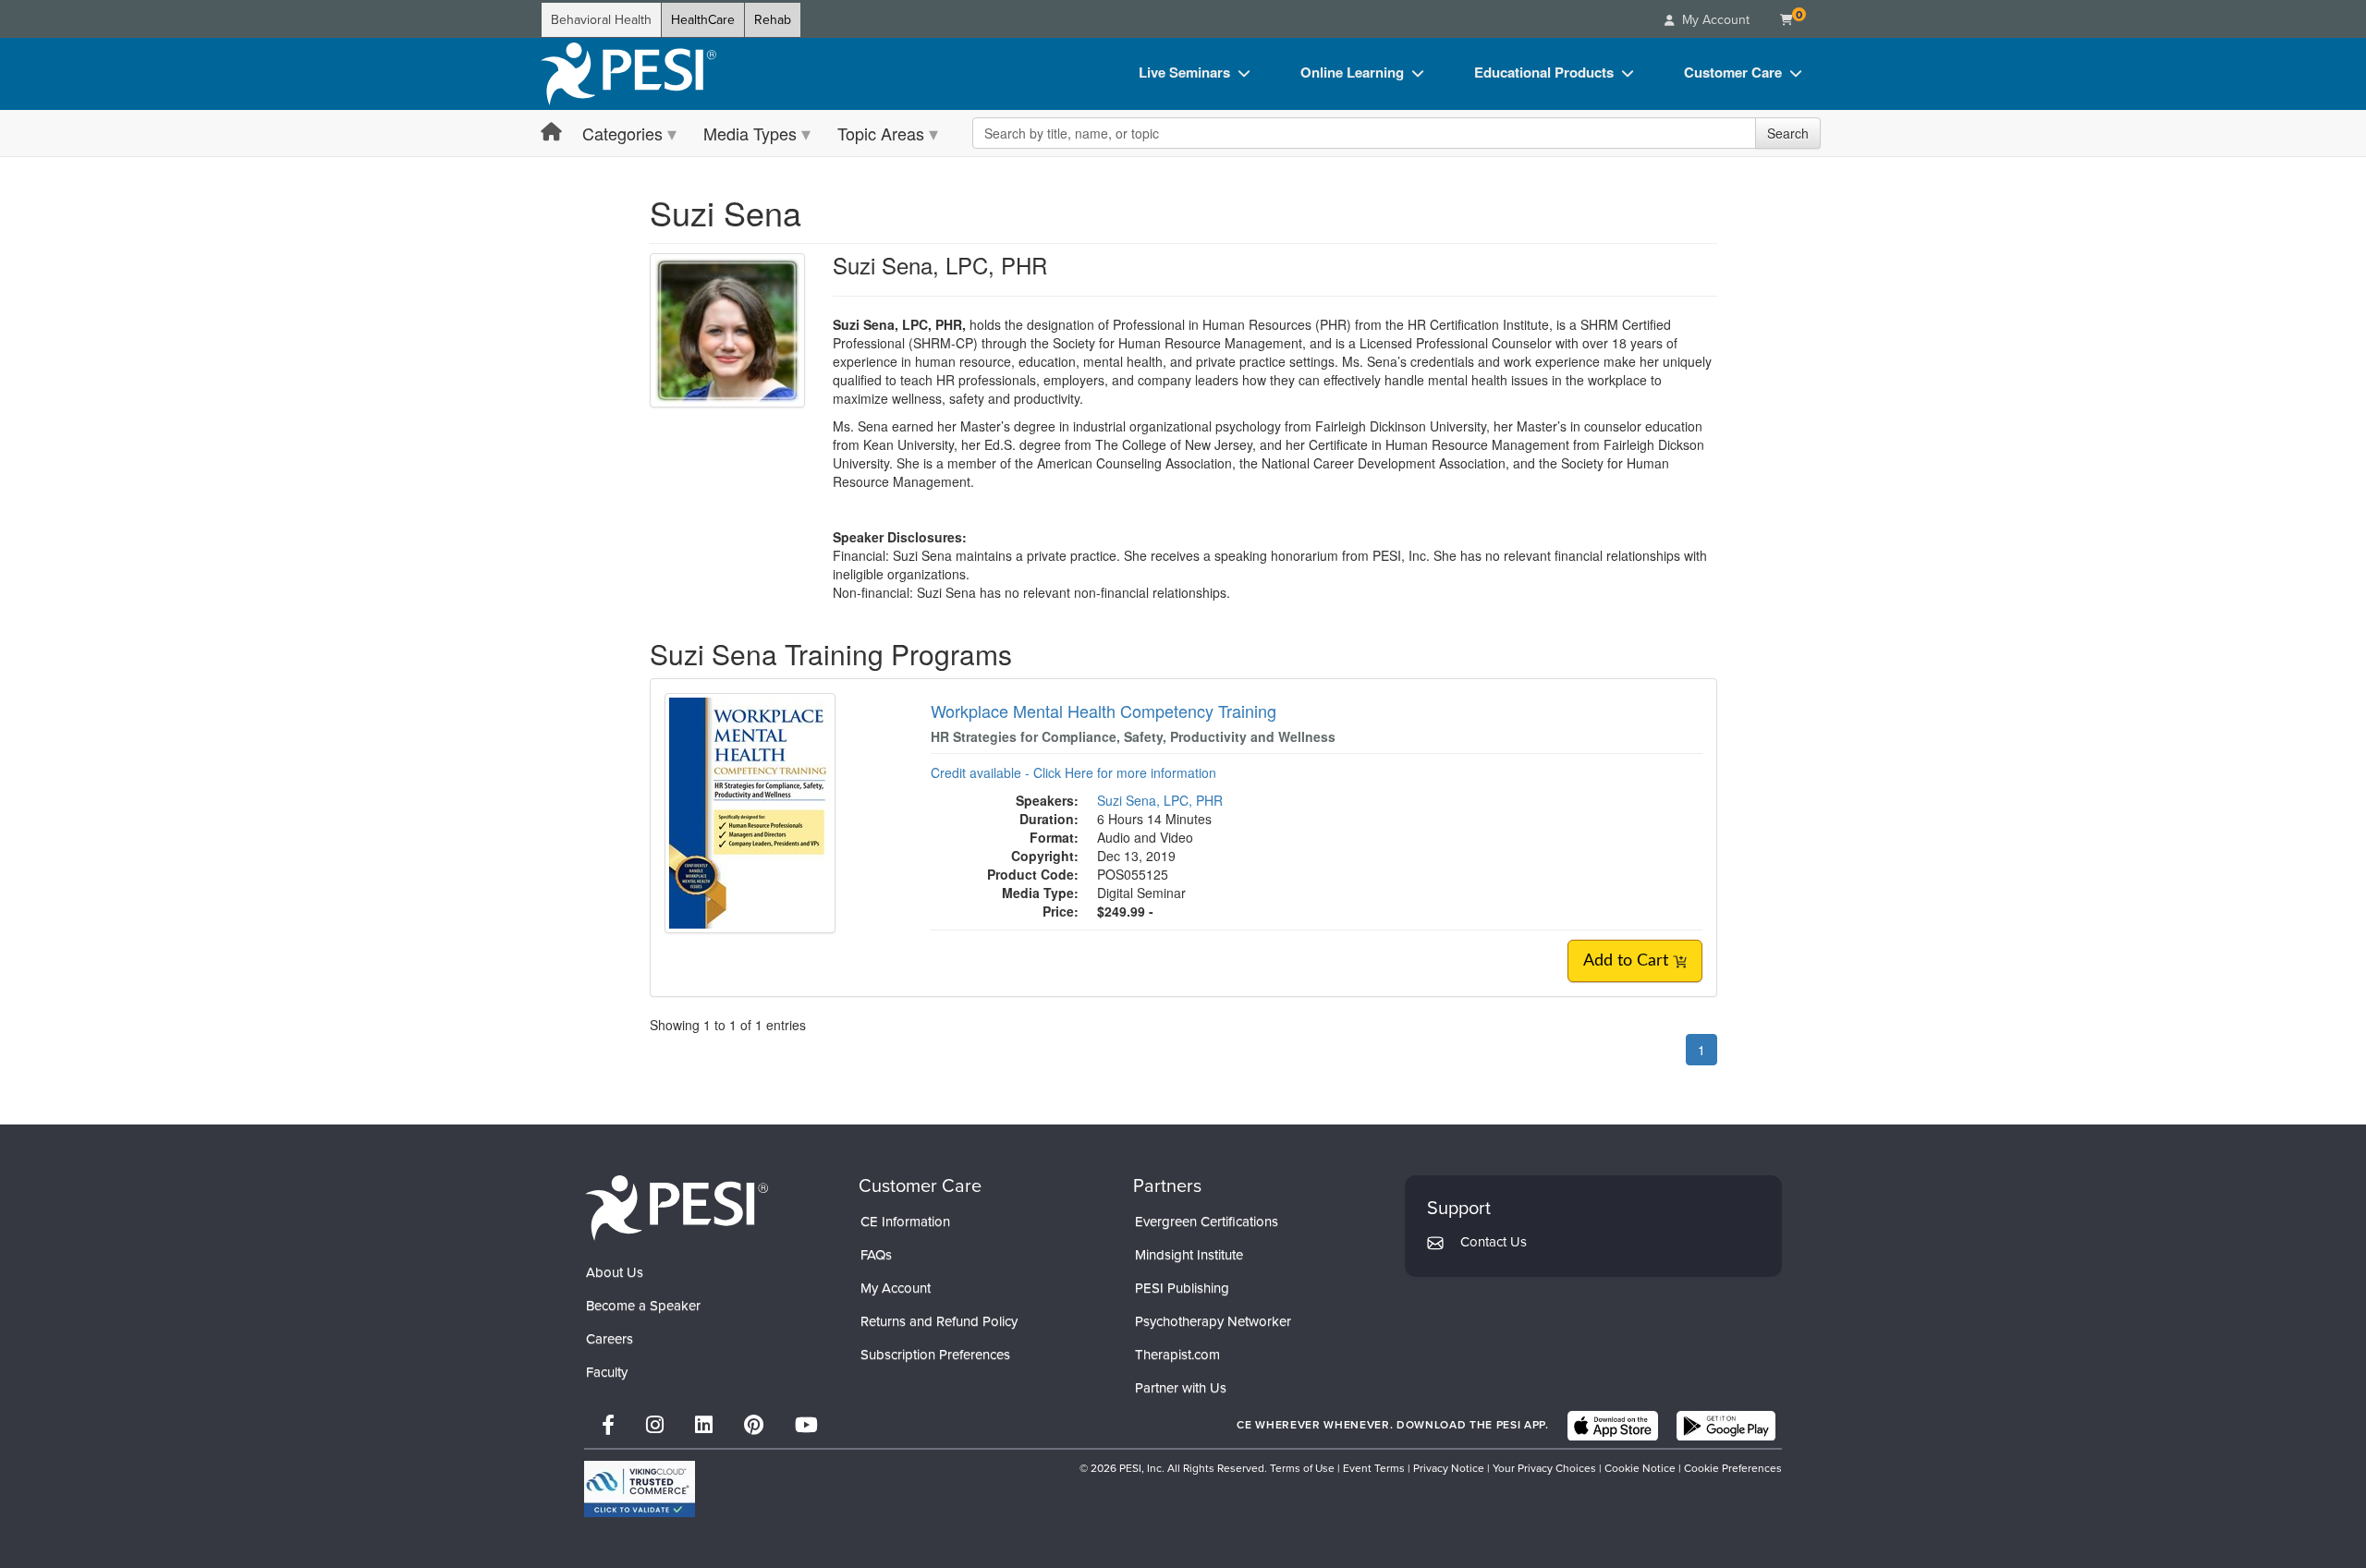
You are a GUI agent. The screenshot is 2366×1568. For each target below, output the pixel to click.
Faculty (607, 1372)
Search (1788, 133)
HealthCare (703, 20)
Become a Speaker (643, 1306)
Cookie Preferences (1733, 1468)
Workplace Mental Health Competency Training (1104, 711)
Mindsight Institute (1189, 1255)
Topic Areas (881, 133)
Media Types (750, 133)
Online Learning (1352, 72)
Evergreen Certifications (1207, 1222)
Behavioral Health (601, 20)
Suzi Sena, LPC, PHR (1160, 800)
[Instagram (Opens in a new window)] (655, 1425)
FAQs (876, 1255)
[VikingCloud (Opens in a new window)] (640, 1489)
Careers (610, 1339)
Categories (622, 133)
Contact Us (1494, 1242)
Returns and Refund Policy (939, 1321)
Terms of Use (1302, 1468)
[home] (628, 74)
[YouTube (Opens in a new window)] (806, 1425)
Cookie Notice (1640, 1468)
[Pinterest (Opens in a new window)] (754, 1425)
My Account (896, 1288)
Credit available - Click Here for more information (1073, 772)
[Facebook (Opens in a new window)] (608, 1425)
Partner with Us (1181, 1388)
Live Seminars (1184, 72)
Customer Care (1733, 72)
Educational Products (1544, 72)
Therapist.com (1177, 1355)
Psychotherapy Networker (1213, 1321)
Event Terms (1374, 1468)
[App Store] (1613, 1426)
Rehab (773, 20)
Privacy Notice (1449, 1468)
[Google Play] (1726, 1426)
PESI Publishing (1182, 1288)
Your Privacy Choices (1544, 1468)
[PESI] (677, 1207)
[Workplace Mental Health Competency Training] (750, 811)
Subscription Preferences (935, 1355)
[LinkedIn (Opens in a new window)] (704, 1425)
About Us (615, 1272)
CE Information (905, 1222)
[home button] (551, 133)
